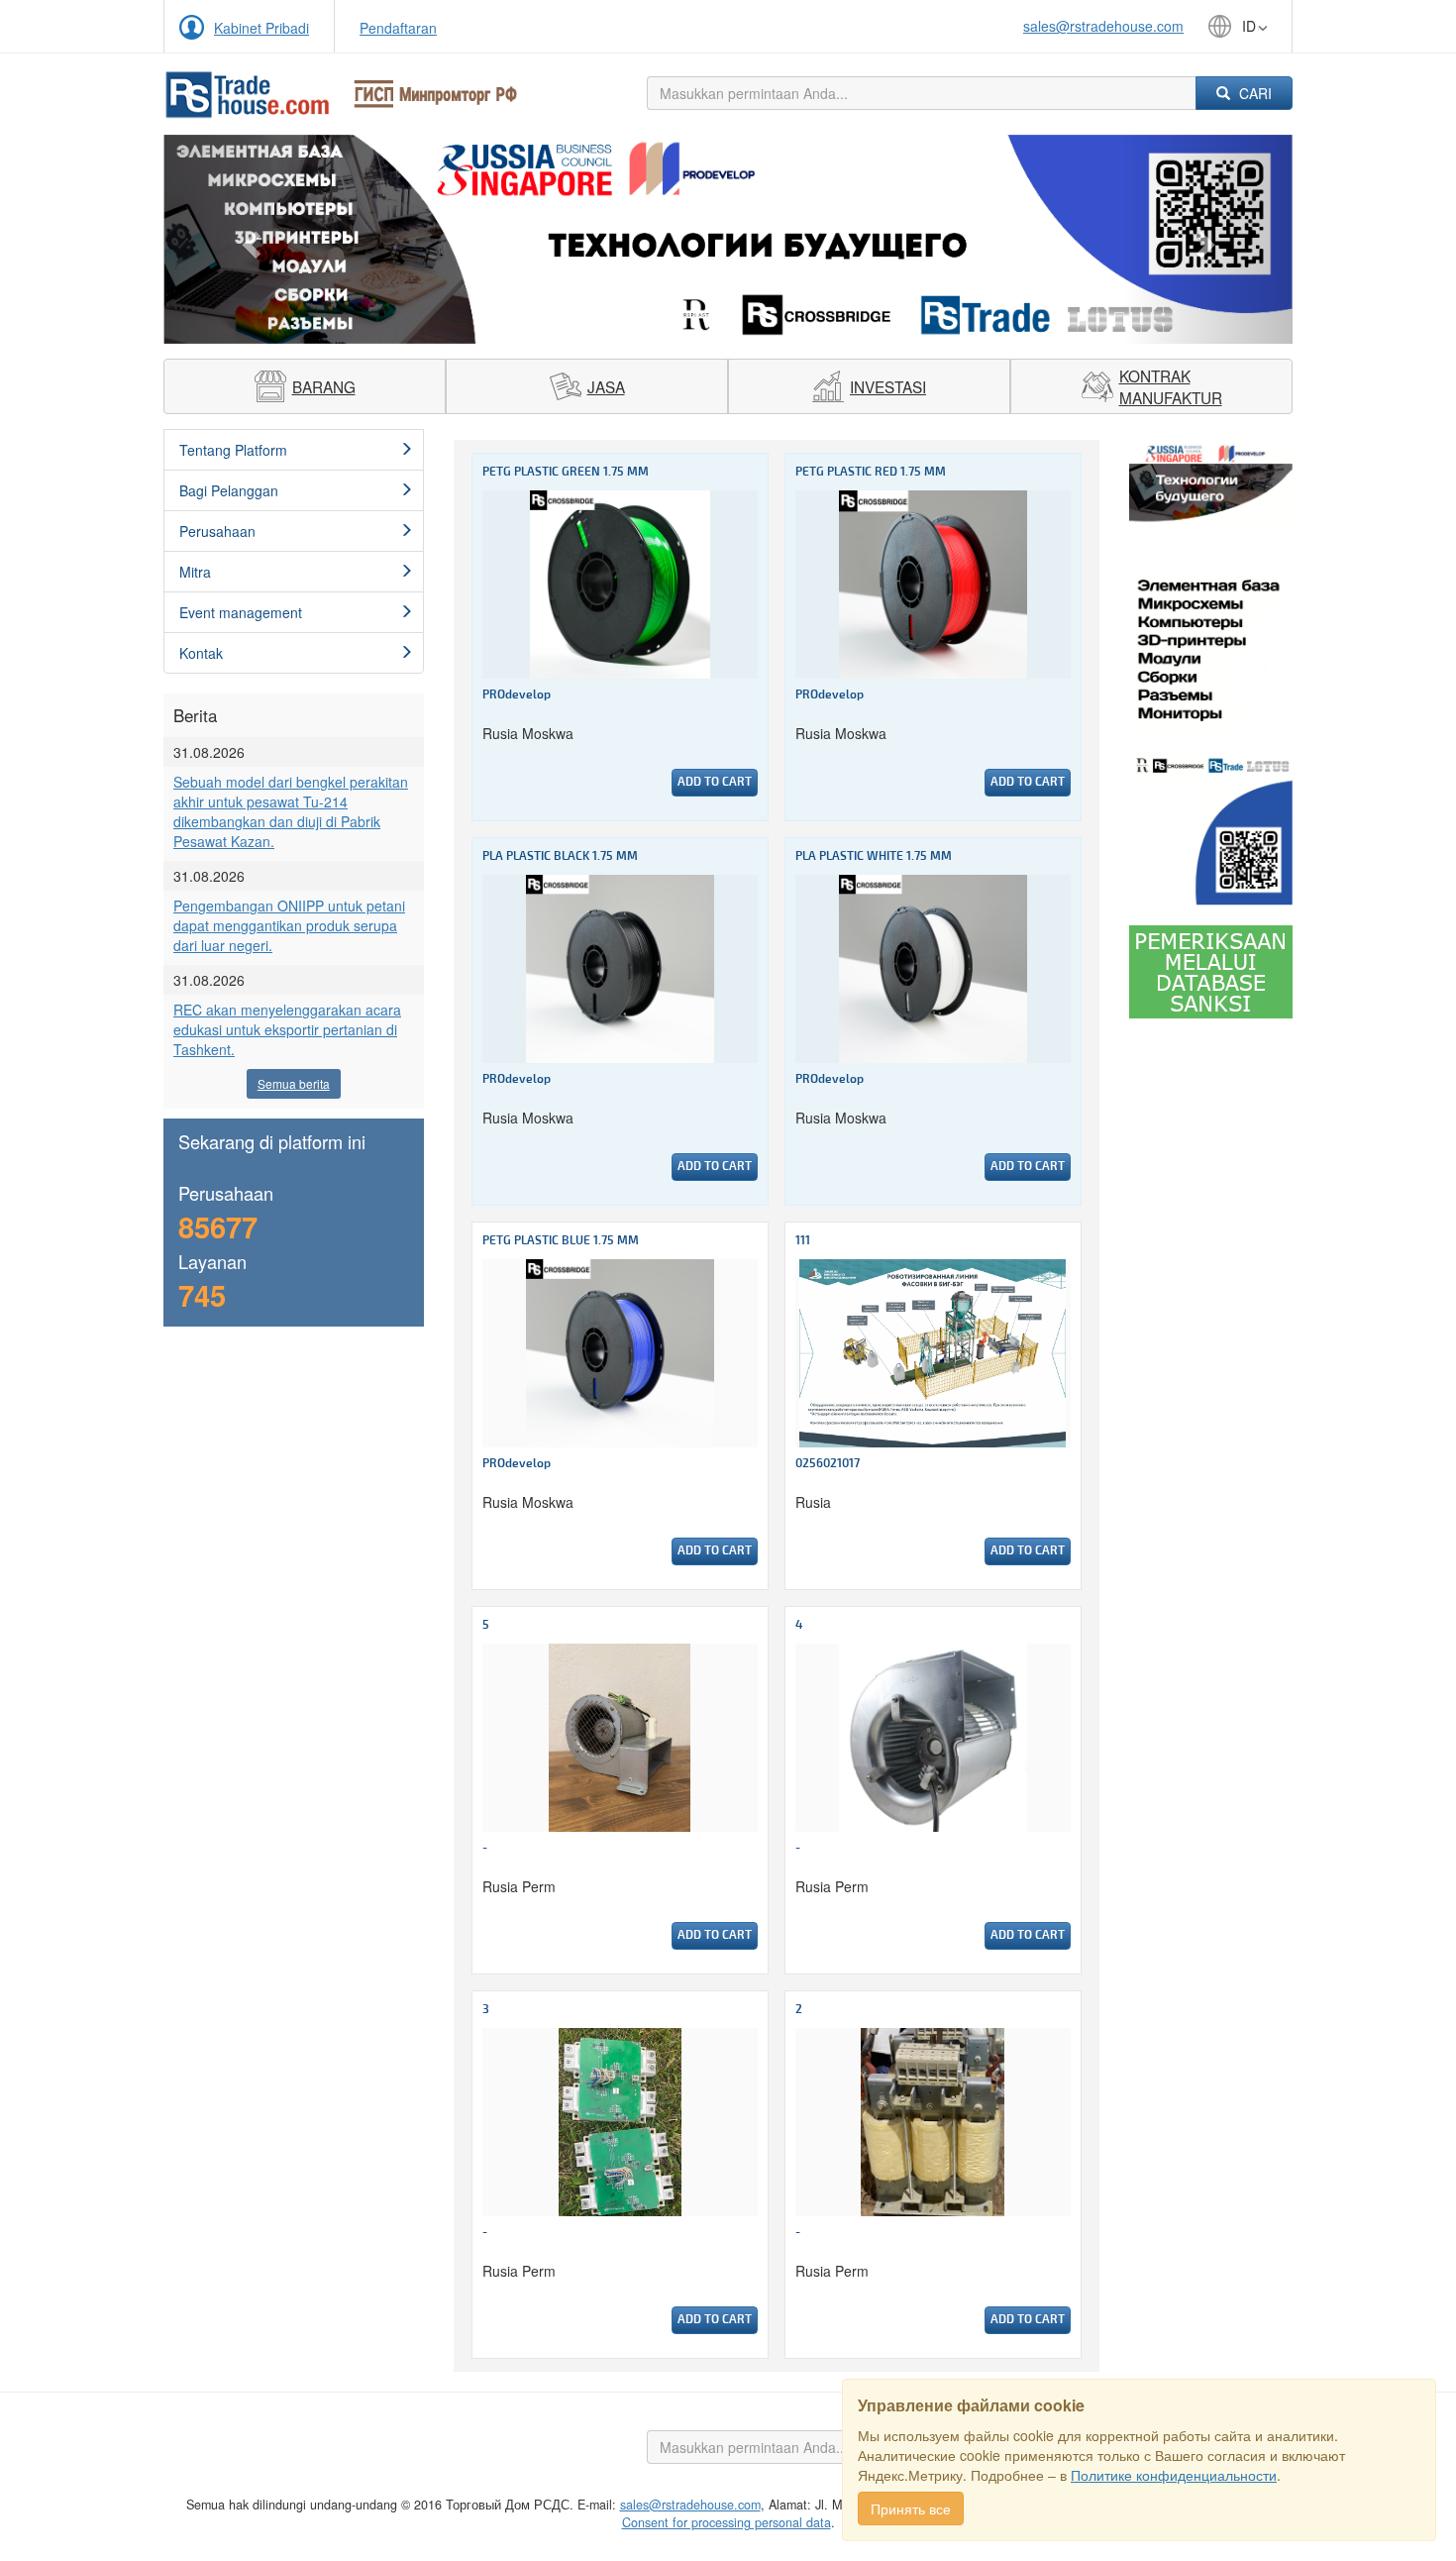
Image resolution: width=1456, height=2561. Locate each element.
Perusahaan (217, 531)
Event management (241, 612)
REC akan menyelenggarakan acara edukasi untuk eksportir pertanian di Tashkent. (287, 1029)
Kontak (201, 653)
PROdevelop (517, 695)
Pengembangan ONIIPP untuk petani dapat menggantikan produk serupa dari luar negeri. (289, 925)
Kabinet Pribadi (261, 28)
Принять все (911, 2508)
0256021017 (828, 1464)
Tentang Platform (233, 450)
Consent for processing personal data (727, 2522)
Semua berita (294, 1083)
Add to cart (715, 782)
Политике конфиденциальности (1174, 2475)
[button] (248, 239)
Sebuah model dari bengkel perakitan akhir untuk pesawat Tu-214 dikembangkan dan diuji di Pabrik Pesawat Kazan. (291, 811)
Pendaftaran (398, 28)
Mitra (195, 572)
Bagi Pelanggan (229, 490)
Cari (1253, 93)
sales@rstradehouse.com (1103, 26)
